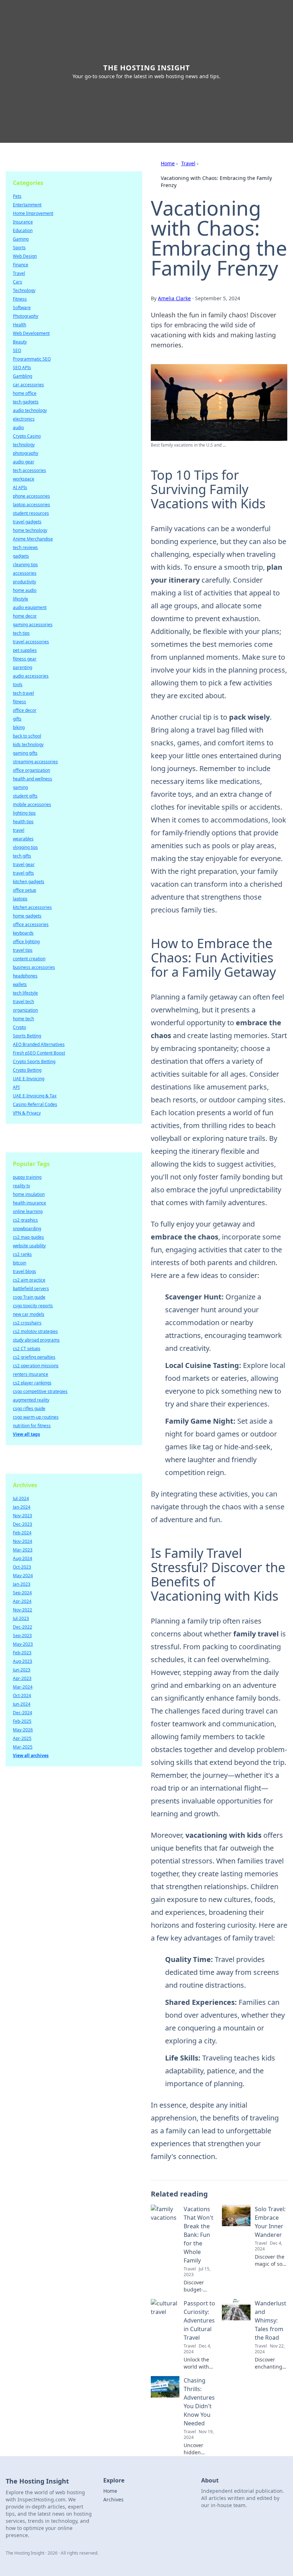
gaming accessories (33, 625)
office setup (24, 890)
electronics (24, 419)
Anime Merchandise (33, 539)
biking (19, 727)
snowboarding (27, 1229)
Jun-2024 (22, 1704)
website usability (29, 1246)
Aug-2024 (23, 1558)
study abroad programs (36, 1340)
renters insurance (31, 1374)
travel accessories (31, 642)
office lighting (26, 942)
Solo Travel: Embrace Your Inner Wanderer (270, 2222)
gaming (20, 787)
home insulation (29, 1194)
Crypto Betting (27, 1070)
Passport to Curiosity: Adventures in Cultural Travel (199, 2320)
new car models (29, 1314)
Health (19, 325)
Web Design (25, 256)
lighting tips (24, 813)
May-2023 (23, 1644)
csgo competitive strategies (40, 1391)
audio (18, 427)
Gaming (21, 239)
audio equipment (30, 607)
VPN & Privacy (27, 1113)
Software (22, 308)
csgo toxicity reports (33, 1306)
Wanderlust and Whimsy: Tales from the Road (270, 2320)
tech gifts (22, 856)
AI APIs (20, 487)
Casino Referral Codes (35, 1104)
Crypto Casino (27, 436)
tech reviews (25, 547)
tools (18, 685)
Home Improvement (33, 213)
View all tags (26, 1434)
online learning (28, 1211)
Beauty (20, 342)
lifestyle (21, 599)
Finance (21, 265)
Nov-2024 (23, 1541)
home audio (25, 590)
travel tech (23, 1002)
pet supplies (25, 650)
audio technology (30, 410)
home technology (30, 530)
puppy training (27, 1177)
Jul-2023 (21, 1618)
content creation (29, 959)
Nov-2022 (23, 1610)
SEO (17, 350)
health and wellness (33, 779)
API (16, 1087)
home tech (23, 1019)
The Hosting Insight (147, 68)
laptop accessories (31, 505)
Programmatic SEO (32, 359)
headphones (25, 976)
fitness (19, 702)
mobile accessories (32, 804)
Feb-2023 (22, 1653)
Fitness (20, 299)
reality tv (21, 1186)
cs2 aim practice (29, 1280)
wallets (20, 984)
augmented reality (31, 1400)
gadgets (21, 556)
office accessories (31, 924)
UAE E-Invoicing (29, 1079)
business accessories (34, 967)
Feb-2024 (22, 1533)
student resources (31, 513)
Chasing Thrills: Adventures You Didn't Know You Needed (199, 2402)
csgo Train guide (29, 1297)
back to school (27, 736)
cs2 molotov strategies (35, 1331)
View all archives (31, 1755)
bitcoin (19, 1263)
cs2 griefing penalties (34, 1357)
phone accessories (31, 496)
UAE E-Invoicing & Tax (35, 1096)
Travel (188, 163)
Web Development (31, 333)
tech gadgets (26, 402)
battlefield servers (31, 1289)
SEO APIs (22, 368)
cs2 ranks (22, 1254)
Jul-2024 (21, 1498)
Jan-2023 (22, 1584)
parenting (23, 667)
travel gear (24, 864)
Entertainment (27, 205)
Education (23, 230)
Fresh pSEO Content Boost (39, 1053)
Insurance (23, 222)
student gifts (25, 796)
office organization (31, 770)
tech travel (23, 693)
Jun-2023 (22, 1670)
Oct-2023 (22, 1567)
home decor (25, 616)
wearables (23, 839)
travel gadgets (27, 522)
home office (25, 393)
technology (24, 445)
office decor (25, 710)
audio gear (24, 462)
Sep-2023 (22, 1636)
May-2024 (23, 1576)
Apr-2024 (22, 1601)
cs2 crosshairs (27, 1323)
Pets (17, 196)
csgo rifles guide (29, 1408)
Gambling (23, 376)
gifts (17, 719)
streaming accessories (35, 762)
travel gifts (23, 873)
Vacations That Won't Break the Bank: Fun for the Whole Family (198, 2235)
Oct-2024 (22, 1695)
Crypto (19, 1027)
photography (26, 453)
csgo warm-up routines (36, 1417)
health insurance (29, 1203)
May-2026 (23, 1730)
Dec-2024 (23, 1713)
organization (25, 1010)
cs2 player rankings (32, 1383)
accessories (25, 573)
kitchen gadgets (29, 882)
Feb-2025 (22, 1721)
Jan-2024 (22, 1507)
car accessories (28, 385)
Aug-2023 (23, 1661)
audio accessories (31, 676)
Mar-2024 (23, 1687)
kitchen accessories (32, 907)
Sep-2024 (22, 1593)
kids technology (28, 744)
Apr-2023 (22, 1678)
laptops (20, 899)
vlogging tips (25, 847)
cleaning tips (25, 565)
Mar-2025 (23, 1747)
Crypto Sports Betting (34, 1061)
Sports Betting (27, 1036)
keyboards (23, 933)
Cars (18, 282)
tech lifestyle (25, 993)
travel (19, 830)
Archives (113, 2499)
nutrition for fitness (32, 1426)
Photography (26, 316)
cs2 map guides (28, 1237)
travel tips (23, 950)
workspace (24, 479)
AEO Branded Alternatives (39, 1044)
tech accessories (29, 470)
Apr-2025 (22, 1738)
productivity (24, 582)
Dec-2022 (23, 1627)
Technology (24, 290)
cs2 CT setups (27, 1349)
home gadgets (27, 916)
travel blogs (24, 1271)
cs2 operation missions (36, 1366)
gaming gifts (25, 753)
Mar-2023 (23, 1550)
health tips (23, 822)
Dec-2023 (23, 1524)
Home (168, 163)
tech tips (21, 633)
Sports (19, 248)
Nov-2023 (23, 1516)
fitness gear (25, 659)
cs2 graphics (25, 1220)
